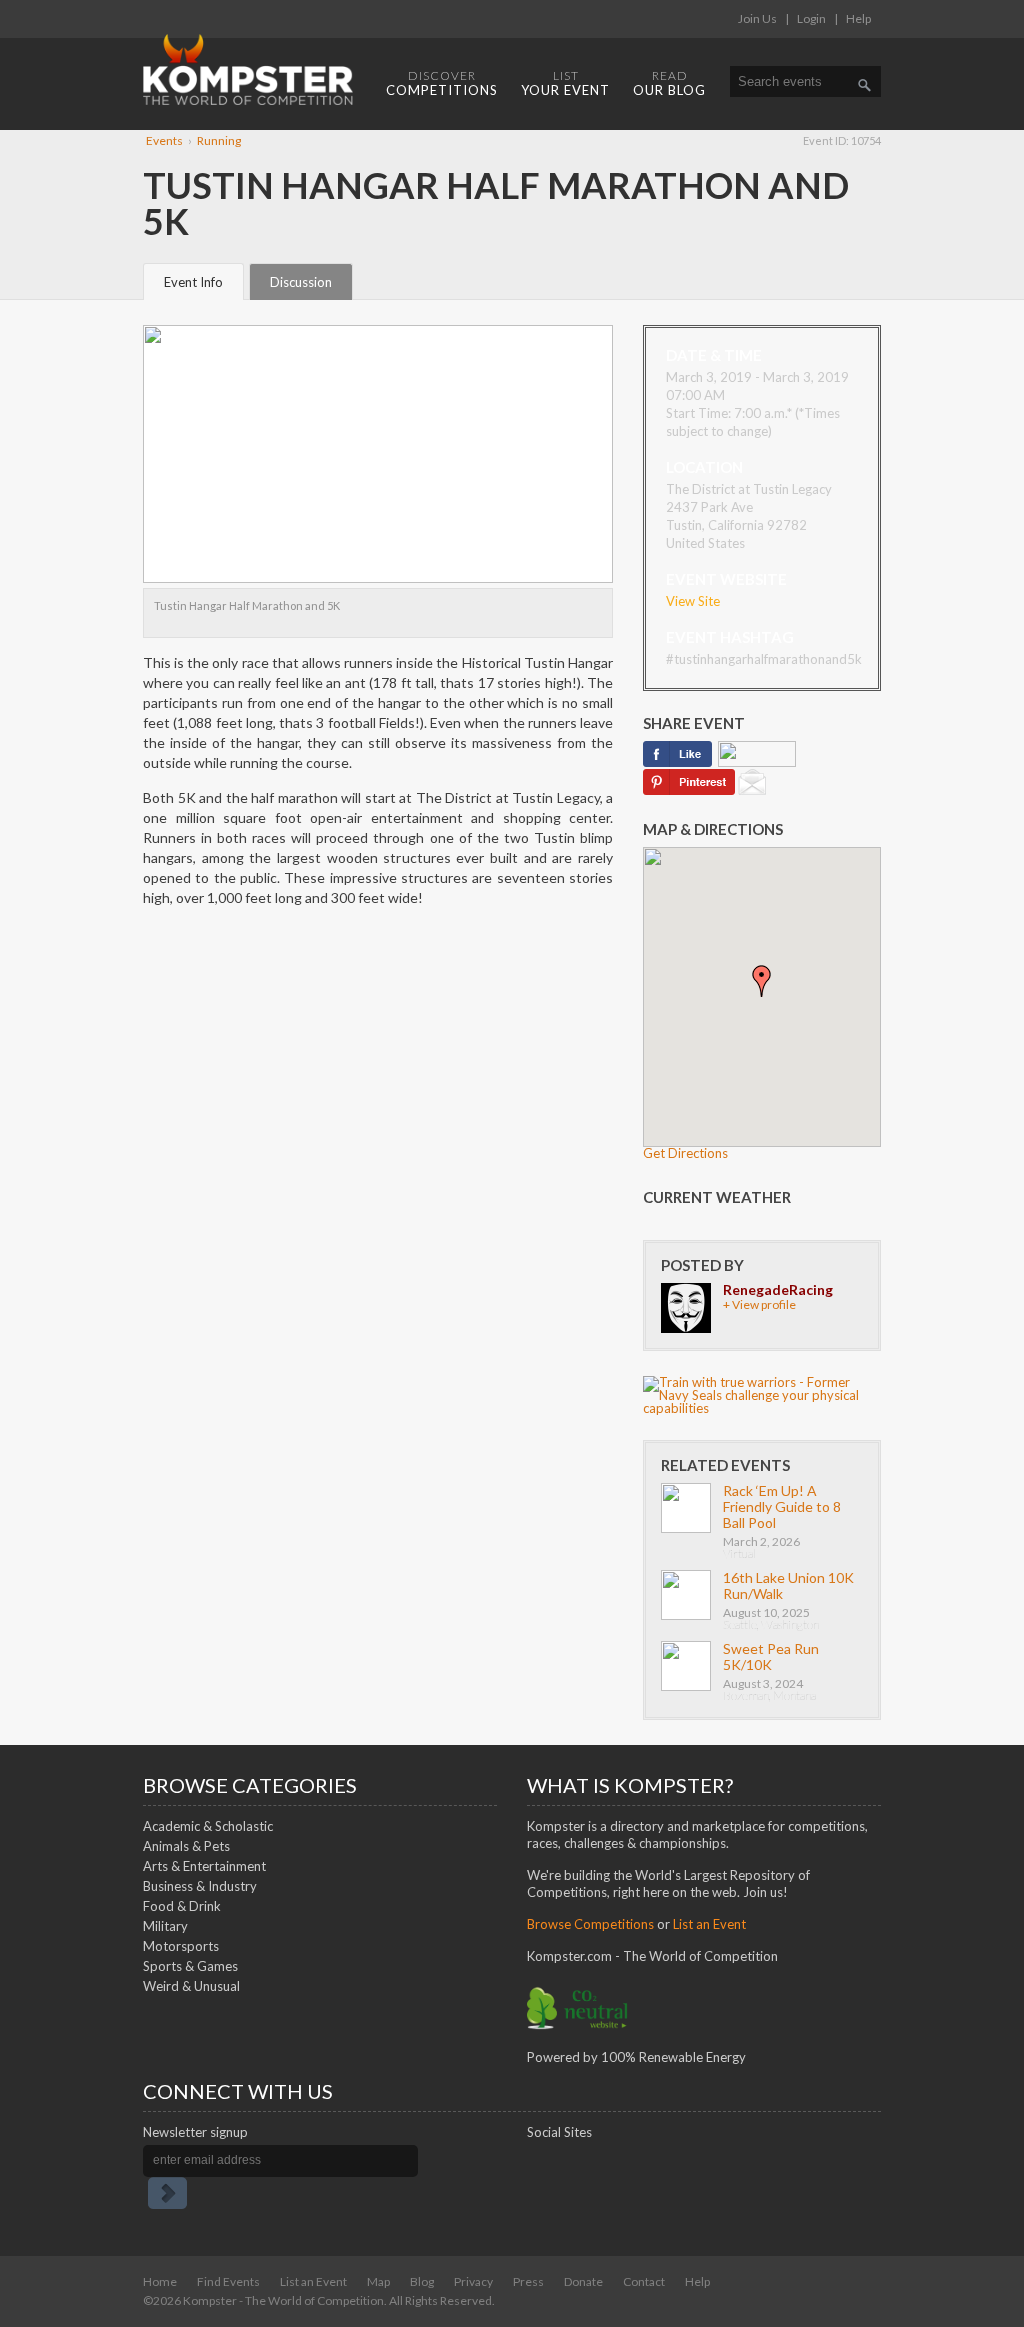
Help (858, 18)
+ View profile (759, 1304)
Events (164, 140)
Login (811, 18)
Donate (583, 2281)
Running (219, 140)
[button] (762, 981)
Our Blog (669, 83)
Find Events (228, 2281)
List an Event (313, 2281)
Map (378, 2281)
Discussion (301, 282)
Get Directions (685, 1153)
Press (528, 2281)
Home (160, 2281)
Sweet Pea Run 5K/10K (771, 1656)
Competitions (442, 83)
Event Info (193, 282)
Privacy (473, 2281)
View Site (693, 601)
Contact (644, 2281)
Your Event (565, 83)
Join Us (757, 18)
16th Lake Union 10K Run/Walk (788, 1585)
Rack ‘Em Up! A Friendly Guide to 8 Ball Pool (782, 1506)
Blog (422, 2281)
